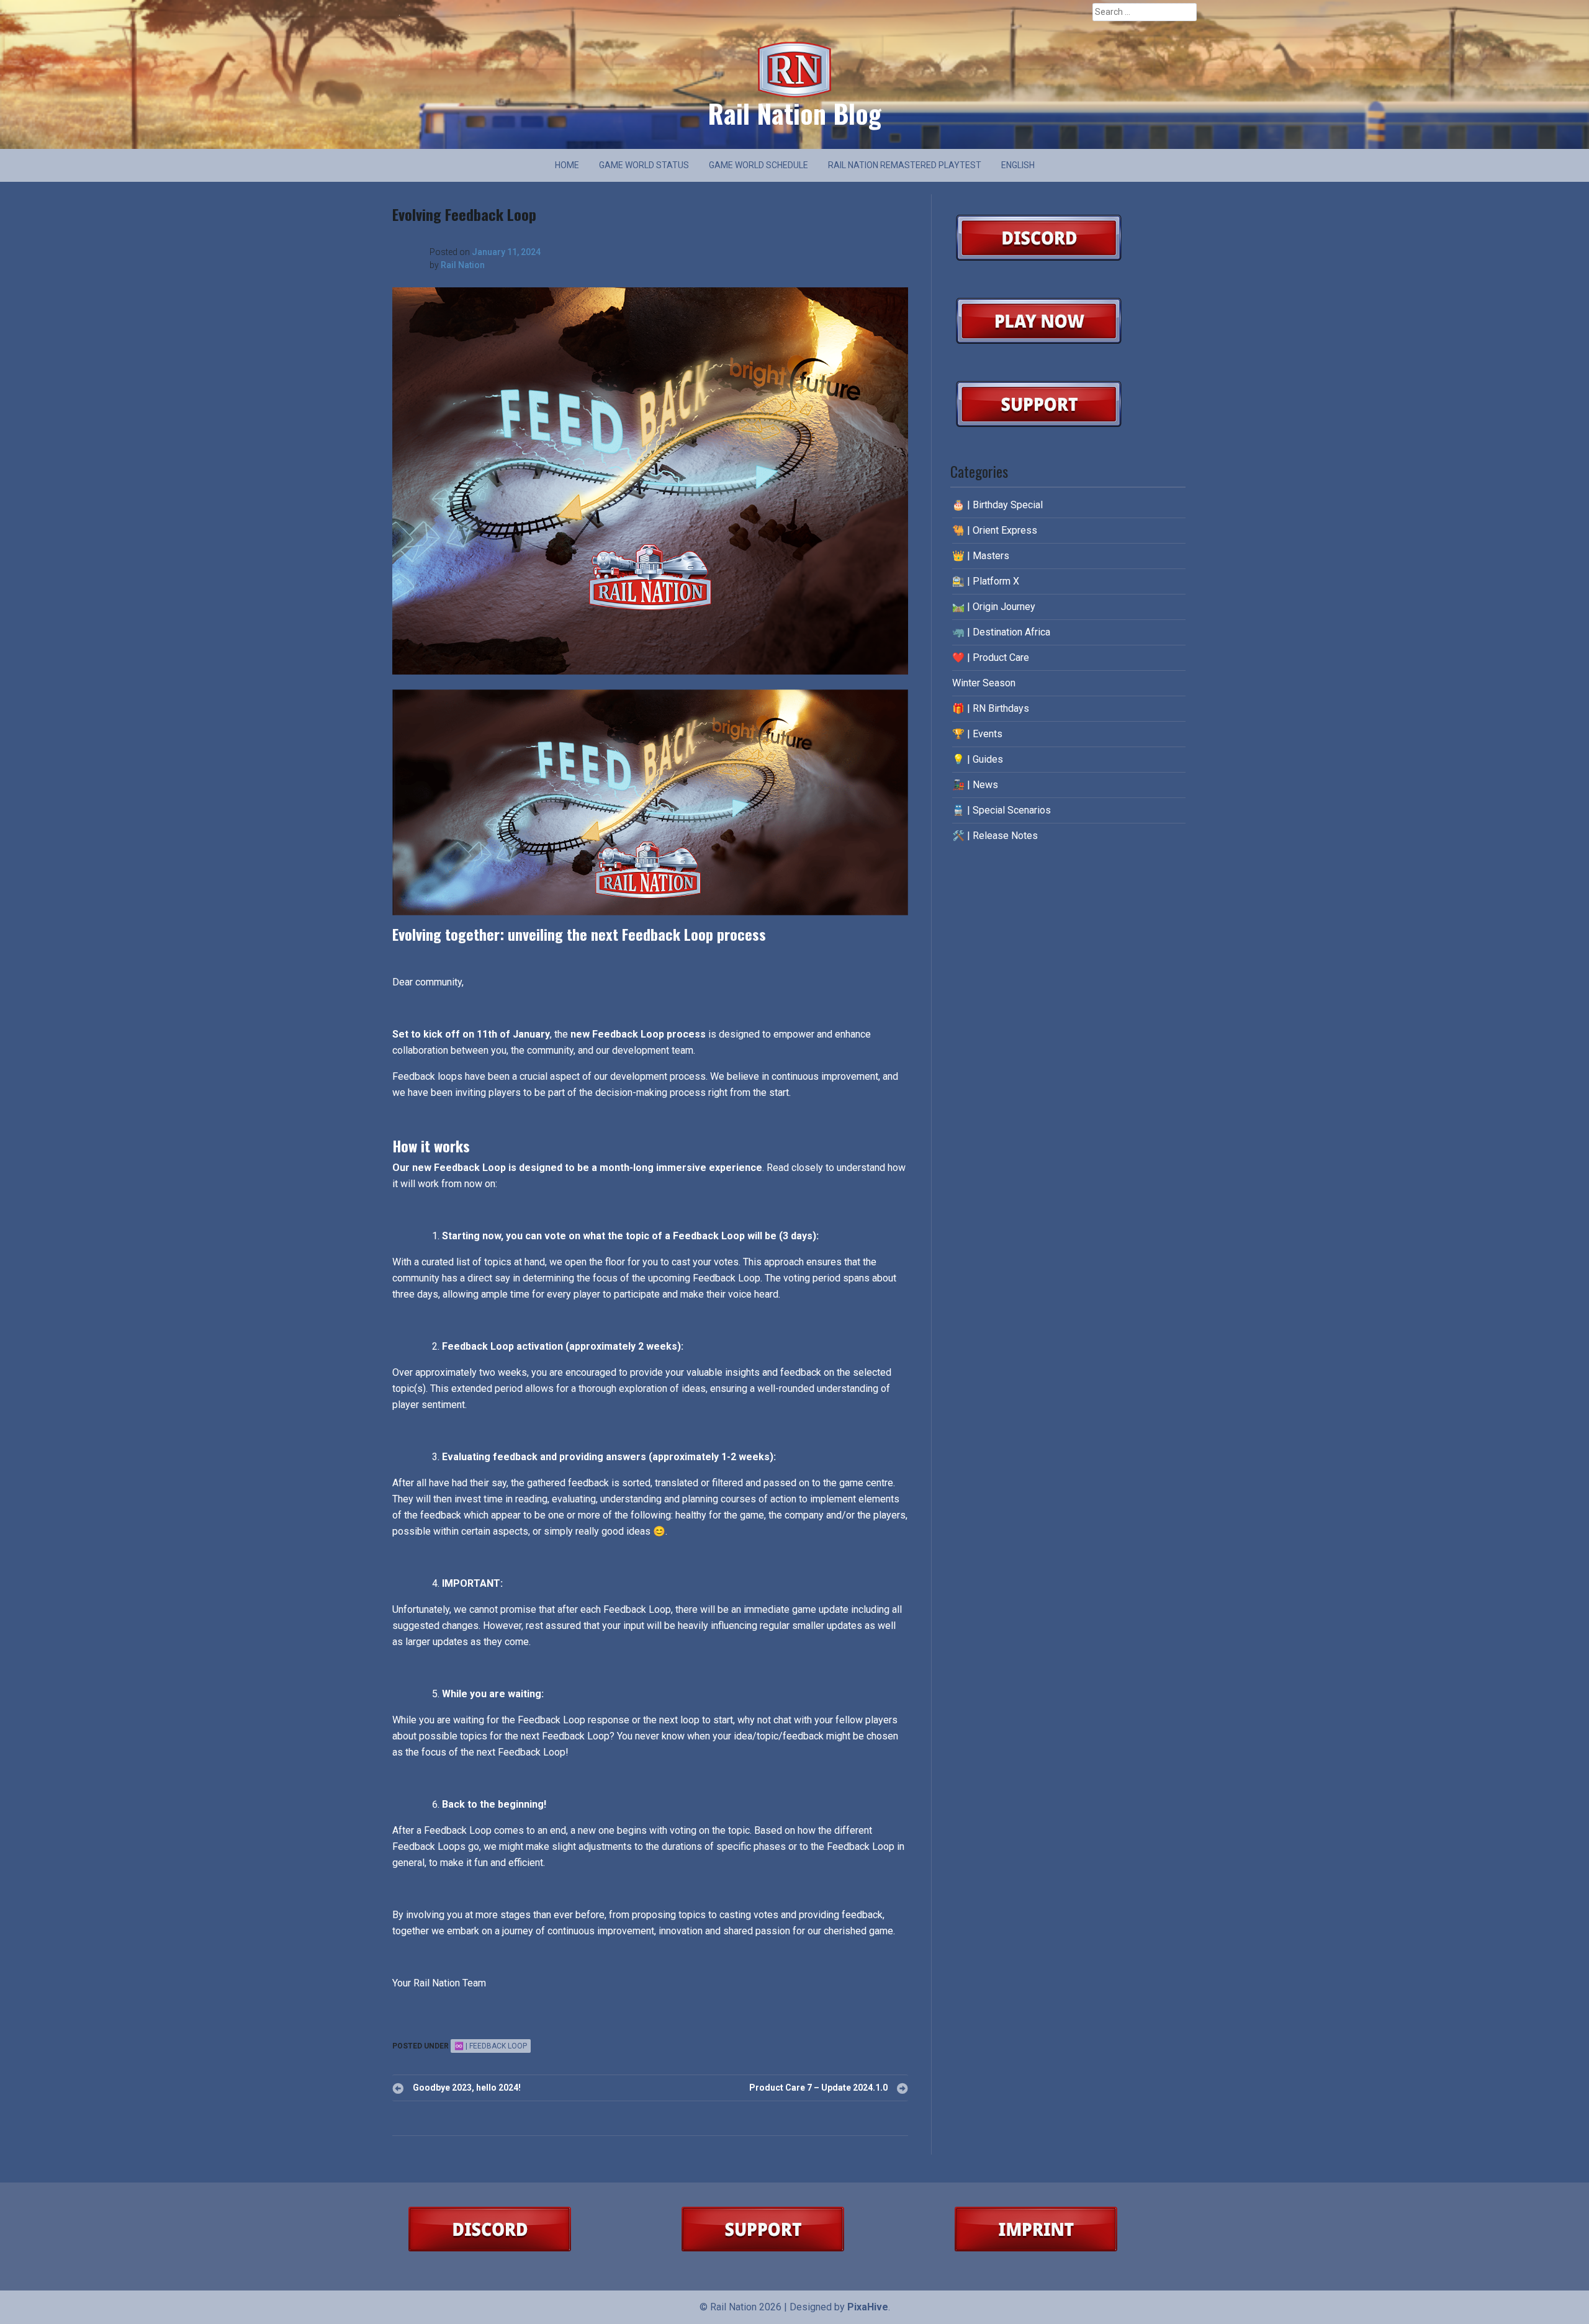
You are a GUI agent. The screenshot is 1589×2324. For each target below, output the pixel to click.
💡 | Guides (978, 759)
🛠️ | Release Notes (995, 836)
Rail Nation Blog (794, 113)
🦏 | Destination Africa (1001, 632)
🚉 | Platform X (986, 581)
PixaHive (868, 2307)
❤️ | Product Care (991, 657)
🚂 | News (975, 785)
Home (567, 165)
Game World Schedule (758, 165)
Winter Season (984, 683)
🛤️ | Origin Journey (994, 607)
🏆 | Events (977, 734)
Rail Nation (463, 265)
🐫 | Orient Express (995, 530)
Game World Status (644, 165)
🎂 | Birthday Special (997, 505)
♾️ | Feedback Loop (491, 2046)
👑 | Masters (981, 556)
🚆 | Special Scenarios (1002, 810)
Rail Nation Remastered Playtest (905, 165)
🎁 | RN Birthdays (991, 708)
